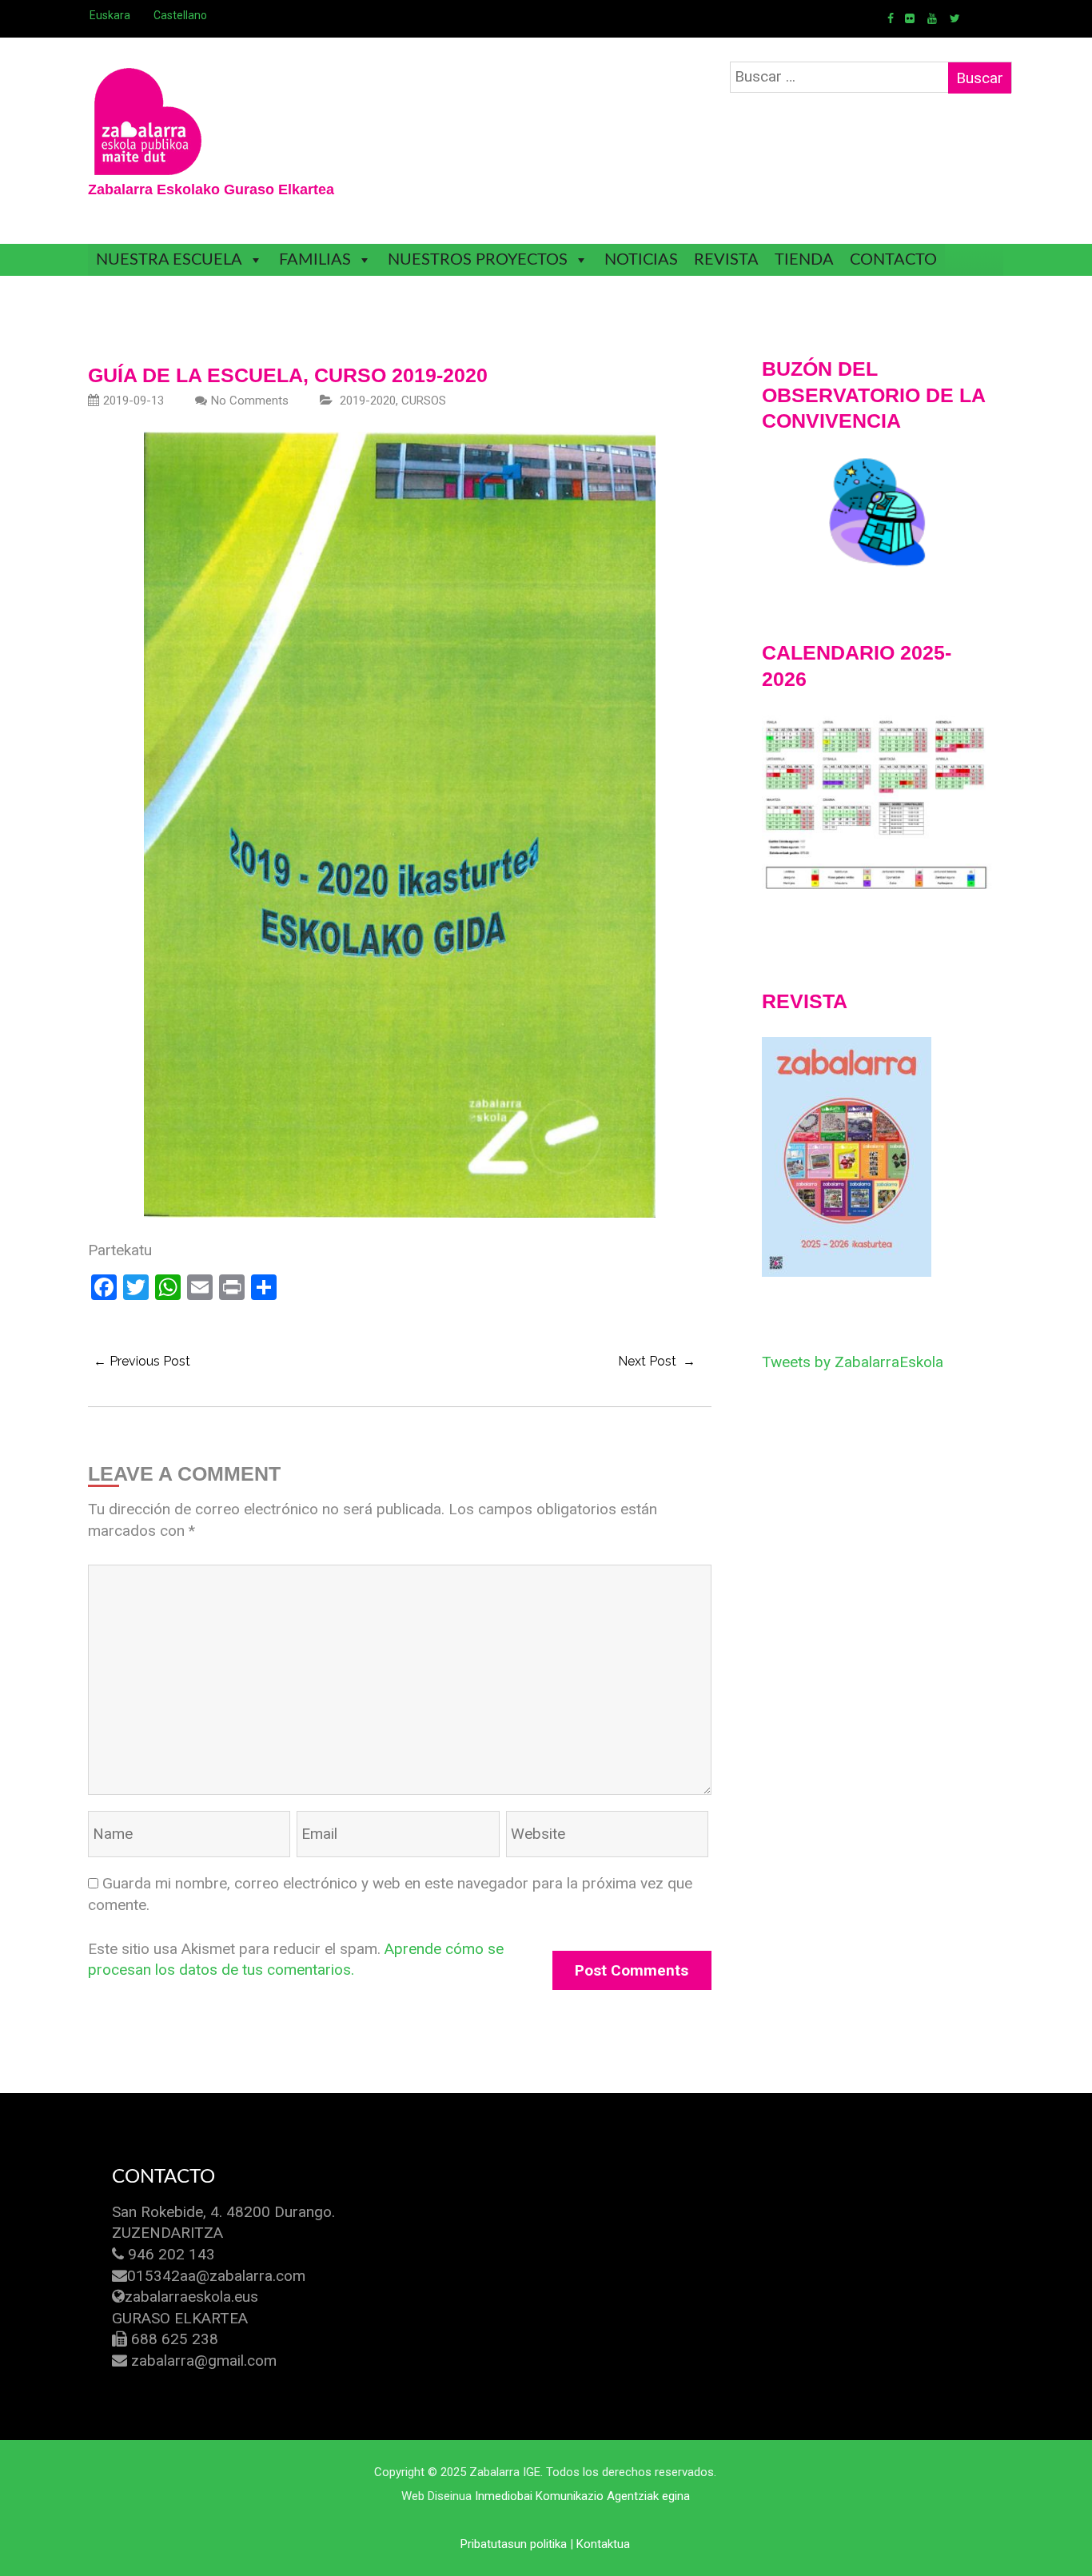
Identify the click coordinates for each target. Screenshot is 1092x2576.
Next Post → (657, 1361)
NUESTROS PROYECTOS (478, 260)
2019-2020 (368, 401)
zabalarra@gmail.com (204, 2361)
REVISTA (726, 260)
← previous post (142, 1361)
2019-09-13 (134, 401)
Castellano (180, 15)
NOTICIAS (641, 260)
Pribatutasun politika (514, 2544)
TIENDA (804, 260)
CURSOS (424, 401)
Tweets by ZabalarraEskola (853, 1362)
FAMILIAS (315, 260)
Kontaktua (603, 2544)
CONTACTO (893, 260)
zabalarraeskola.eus (191, 2297)
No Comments (250, 401)
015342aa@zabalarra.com (216, 2276)
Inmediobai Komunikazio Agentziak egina (582, 2496)
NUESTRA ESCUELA (169, 260)
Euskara (110, 15)
